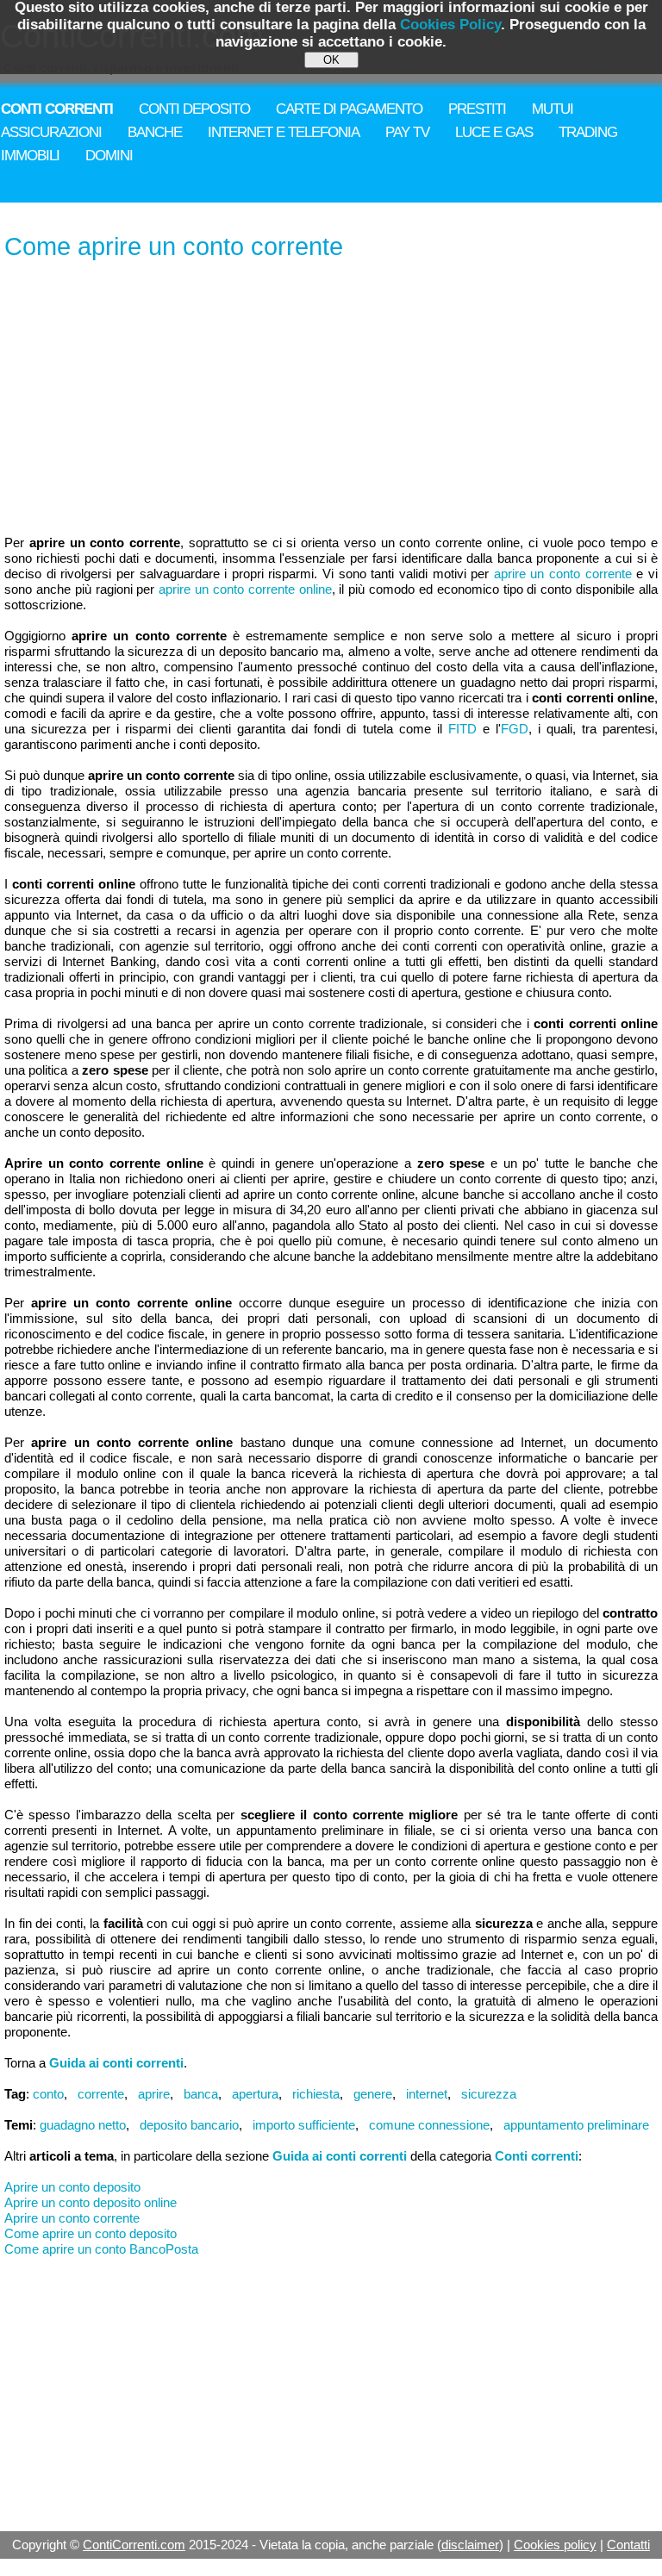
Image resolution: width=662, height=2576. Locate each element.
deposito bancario (189, 2125)
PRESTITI (477, 109)
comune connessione (429, 2125)
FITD (462, 729)
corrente (101, 2094)
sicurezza (489, 2094)
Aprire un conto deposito (72, 2187)
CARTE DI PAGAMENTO (349, 109)
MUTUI (553, 109)
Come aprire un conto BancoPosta (101, 2249)
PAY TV (407, 132)
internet (427, 2094)
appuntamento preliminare (576, 2125)
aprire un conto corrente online (245, 589)
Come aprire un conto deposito (91, 2233)
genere (373, 2094)
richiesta (316, 2094)
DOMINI (109, 156)
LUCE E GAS (494, 132)
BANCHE (155, 132)
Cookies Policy (450, 25)
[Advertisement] (331, 399)
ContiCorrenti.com (134, 2545)
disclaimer (470, 2545)
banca (201, 2094)
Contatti (628, 2545)
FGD (515, 729)
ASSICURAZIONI (51, 132)
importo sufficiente (304, 2125)
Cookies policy (555, 2545)
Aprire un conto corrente (72, 2218)
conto (48, 2094)
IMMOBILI (30, 156)
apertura (255, 2094)
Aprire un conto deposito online (91, 2202)
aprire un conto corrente (563, 574)
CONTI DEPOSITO (194, 109)
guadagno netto (83, 2125)
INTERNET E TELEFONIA (284, 132)
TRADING (588, 132)
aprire (154, 2094)
